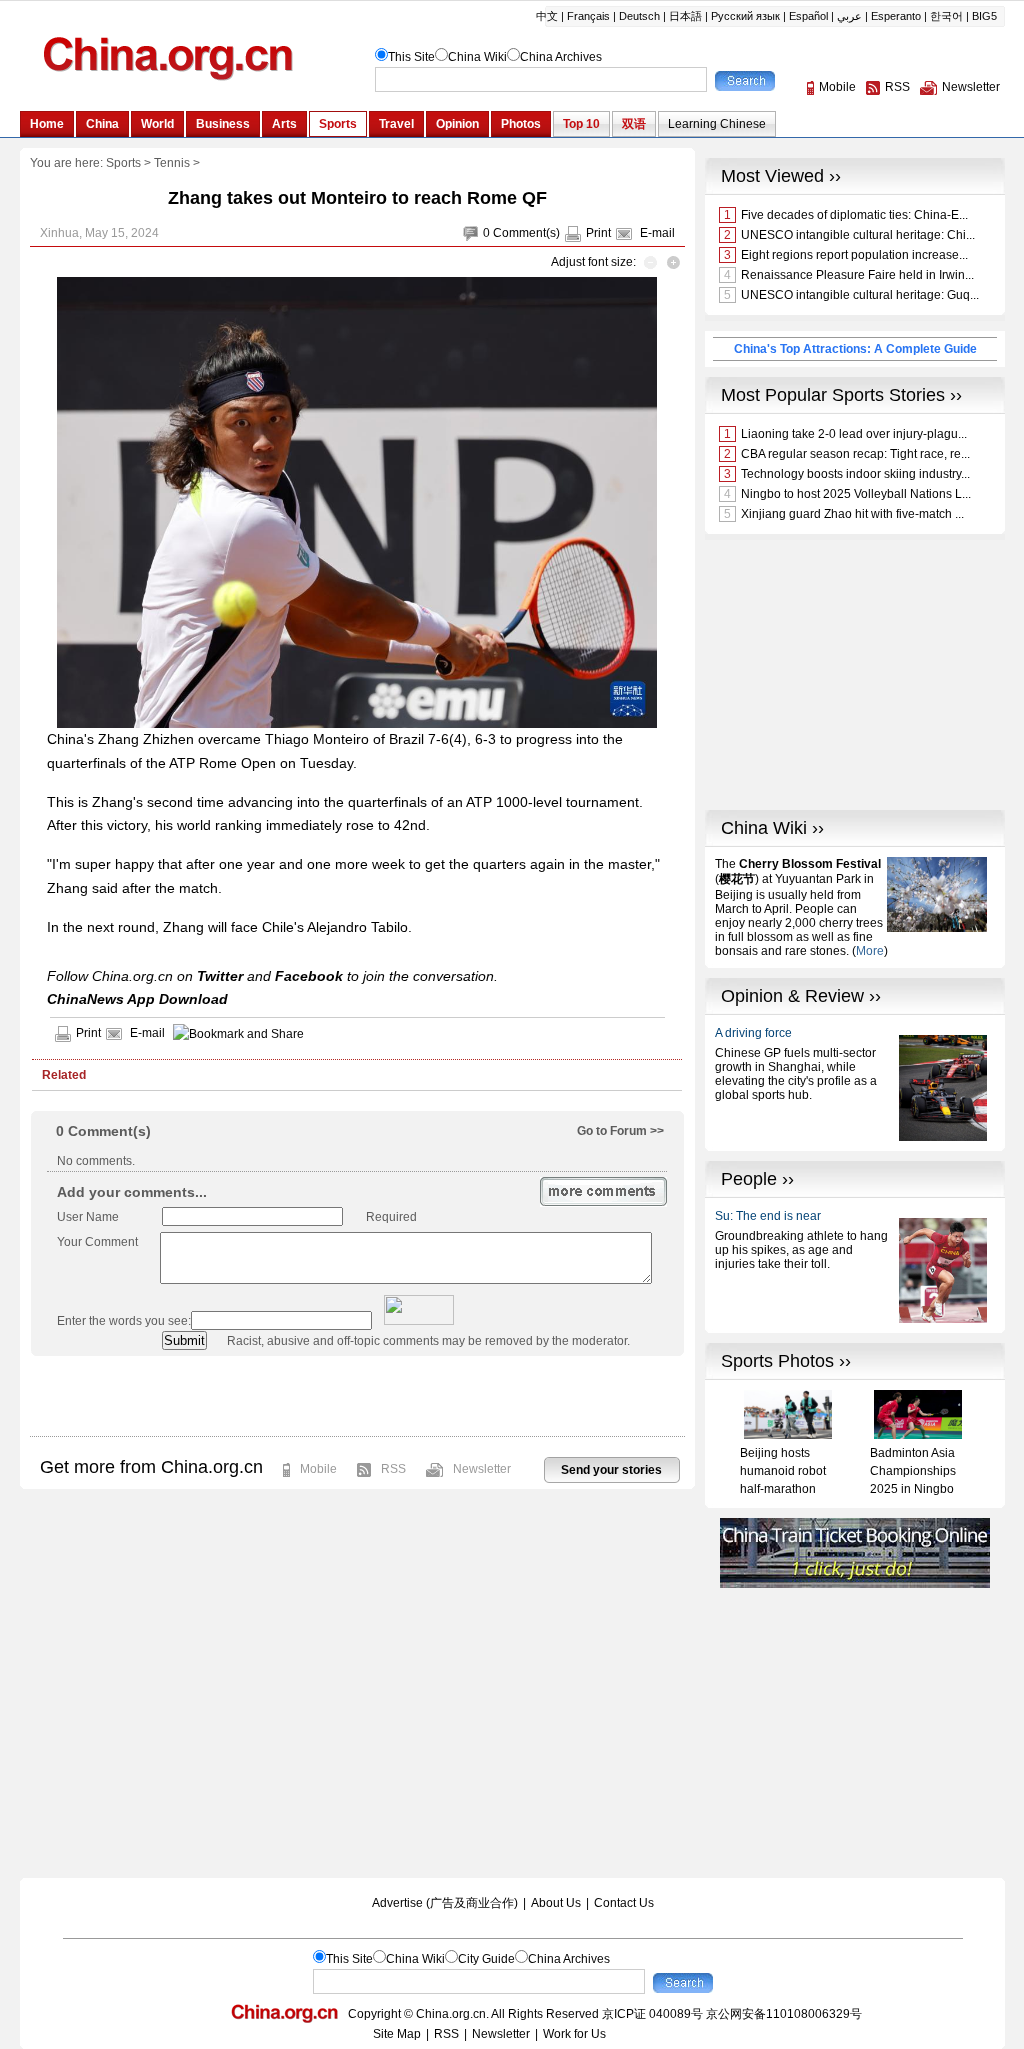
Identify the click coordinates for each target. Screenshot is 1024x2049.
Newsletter (482, 1469)
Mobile (318, 1469)
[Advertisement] (357, 1396)
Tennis (172, 163)
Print (598, 233)
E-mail (657, 233)
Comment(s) (526, 233)
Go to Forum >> (620, 1131)
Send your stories (611, 1470)
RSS (393, 1469)
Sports (123, 163)
